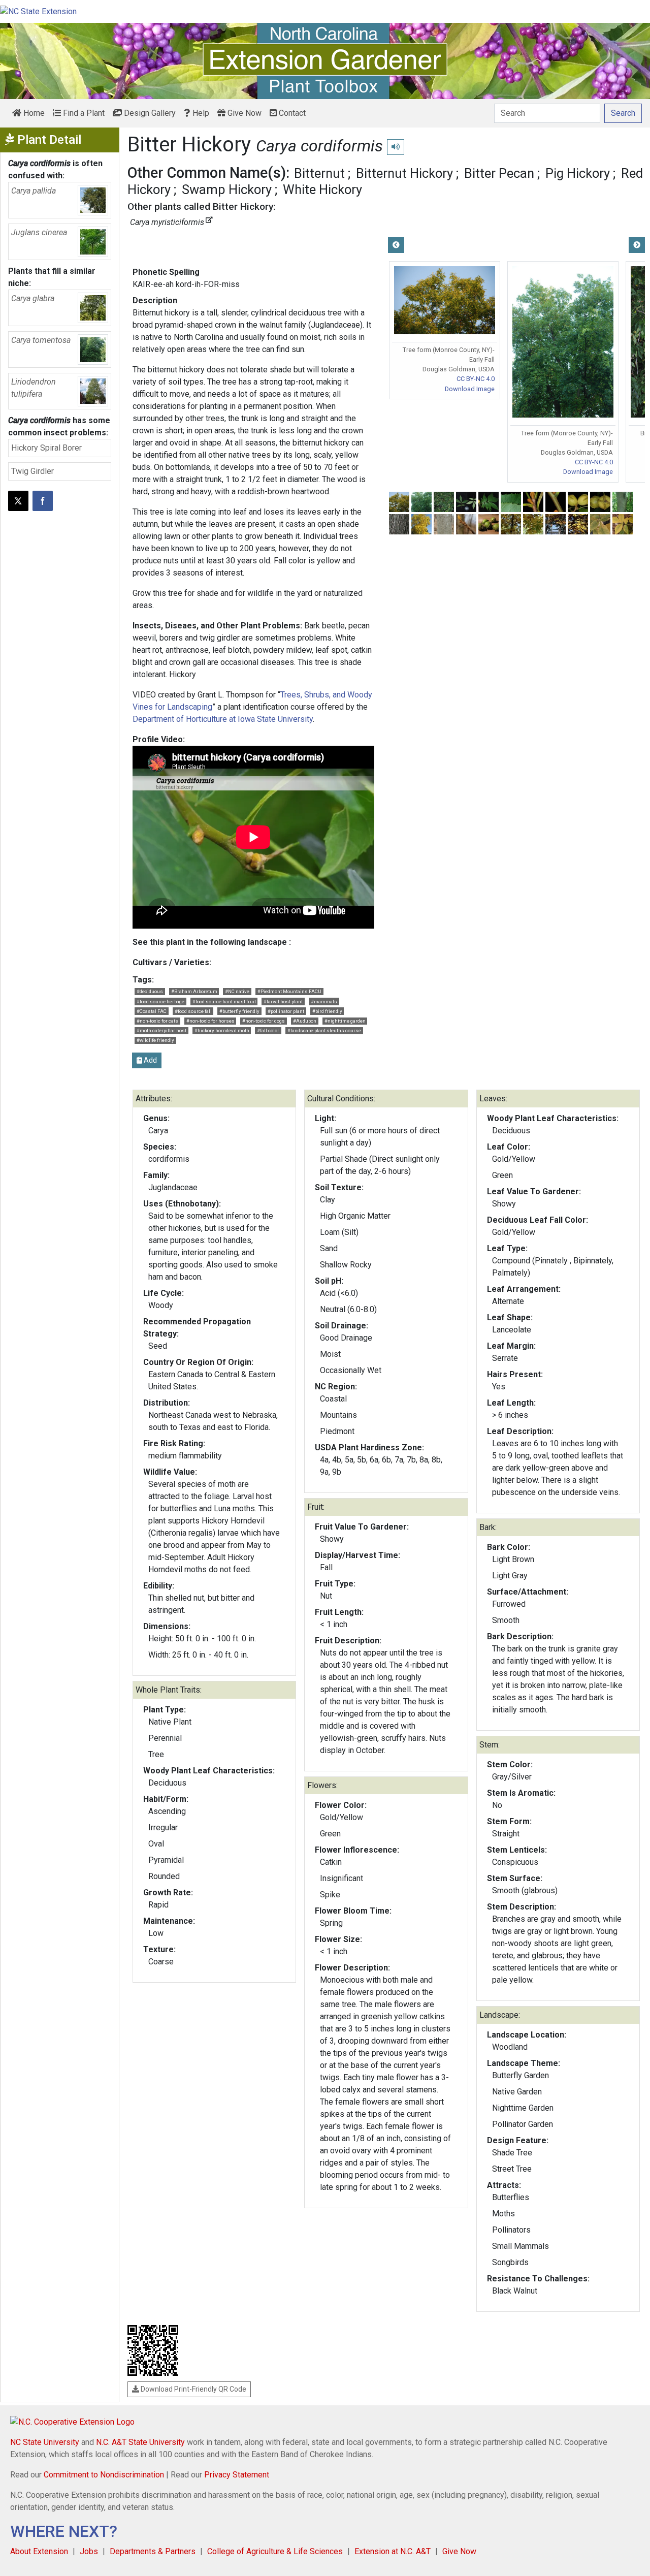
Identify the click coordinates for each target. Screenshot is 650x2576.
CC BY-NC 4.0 (476, 379)
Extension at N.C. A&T (393, 2551)
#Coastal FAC (152, 1011)
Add (150, 1060)
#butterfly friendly (239, 1011)
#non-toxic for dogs (264, 1021)
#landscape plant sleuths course (324, 1030)
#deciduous (150, 991)
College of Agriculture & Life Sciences (275, 2551)
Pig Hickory (578, 173)
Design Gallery (149, 113)
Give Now (243, 113)
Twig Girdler (32, 471)
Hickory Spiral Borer (46, 448)
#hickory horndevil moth (222, 1030)
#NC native (237, 991)
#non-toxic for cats (157, 1021)
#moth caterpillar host (161, 1030)
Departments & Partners (153, 2551)
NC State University (45, 2442)
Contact (291, 113)
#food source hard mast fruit (224, 1001)
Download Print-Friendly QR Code (193, 2389)
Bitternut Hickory (404, 173)
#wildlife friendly (155, 1040)
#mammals (324, 1001)
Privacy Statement (237, 2475)
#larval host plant (283, 1001)
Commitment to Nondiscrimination (104, 2475)
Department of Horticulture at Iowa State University (223, 719)
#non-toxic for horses (210, 1021)
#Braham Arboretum (194, 991)
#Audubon (305, 1021)
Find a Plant (83, 113)
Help (200, 113)
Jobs (89, 2551)
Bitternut (319, 173)
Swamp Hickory (227, 189)
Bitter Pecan (499, 173)
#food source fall (193, 1011)
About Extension (39, 2551)
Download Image (470, 389)
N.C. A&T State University (140, 2442)
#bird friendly (327, 1011)
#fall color (268, 1030)
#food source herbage (160, 1001)
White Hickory (322, 189)
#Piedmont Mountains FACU (289, 991)
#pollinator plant (286, 1011)
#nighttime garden (345, 1021)
